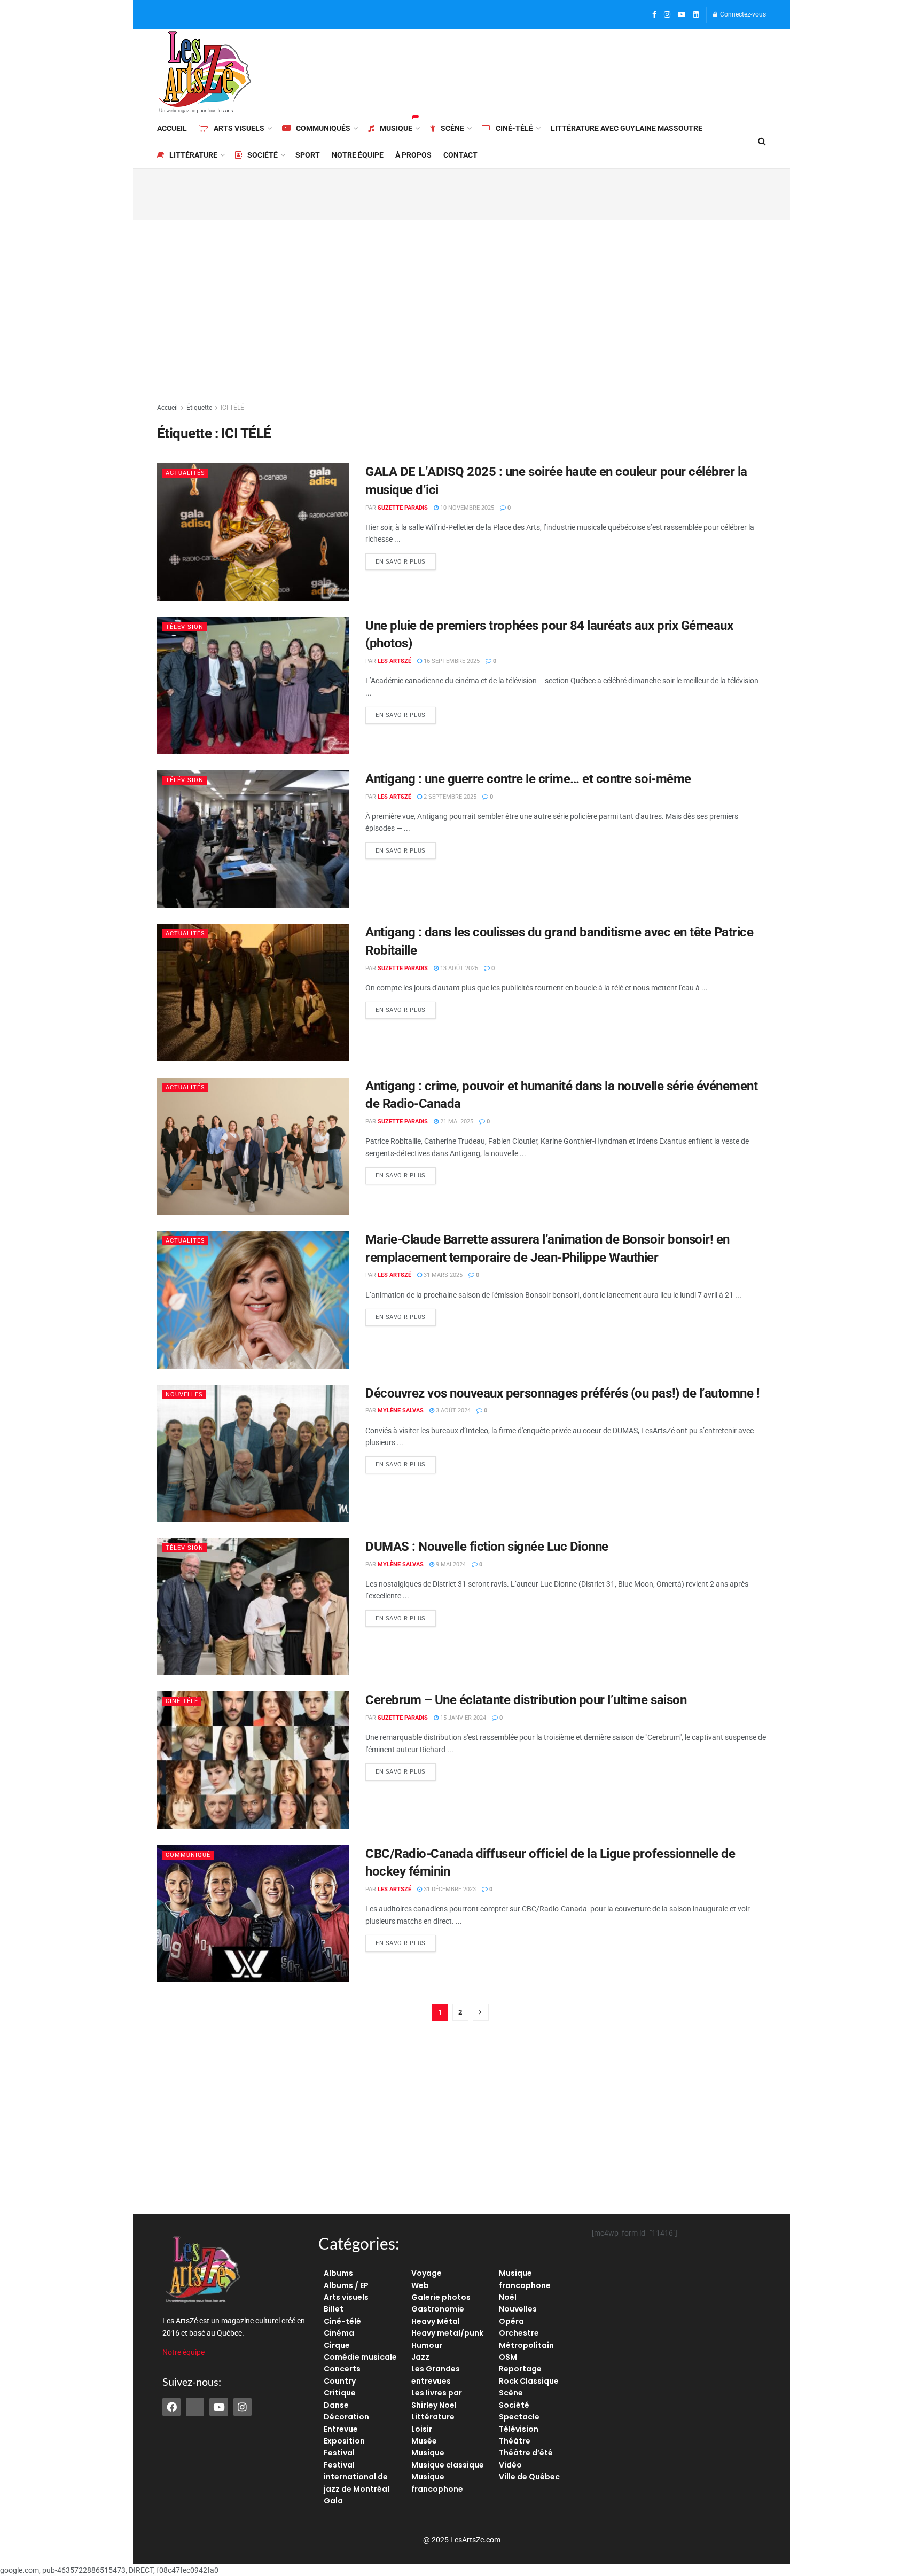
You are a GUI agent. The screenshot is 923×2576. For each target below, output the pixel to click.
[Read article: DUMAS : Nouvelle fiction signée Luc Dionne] (253, 1607)
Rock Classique (529, 2381)
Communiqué (188, 1855)
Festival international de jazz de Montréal (357, 2477)
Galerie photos (441, 2297)
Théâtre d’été (526, 2453)
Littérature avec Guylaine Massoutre (627, 128)
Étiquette (199, 408)
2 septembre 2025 (449, 797)
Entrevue (341, 2429)
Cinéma (339, 2333)
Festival (339, 2453)
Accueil (172, 128)
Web (420, 2285)
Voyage (427, 2273)
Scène (452, 128)
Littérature (193, 155)
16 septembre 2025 (451, 661)
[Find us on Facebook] (654, 15)
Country (340, 2381)
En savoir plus (406, 559)
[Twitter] (195, 2407)
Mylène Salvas (401, 1411)
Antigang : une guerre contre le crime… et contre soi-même (528, 779)
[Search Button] (762, 142)
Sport (308, 155)
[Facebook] (171, 2407)
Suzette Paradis (403, 508)
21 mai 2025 (456, 1122)
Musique (396, 128)
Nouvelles (184, 1395)
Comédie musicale (360, 2357)
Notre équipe (358, 155)
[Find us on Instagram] (667, 15)
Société (263, 155)
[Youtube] (218, 2407)
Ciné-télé (514, 128)
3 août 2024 (452, 1411)
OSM (508, 2357)
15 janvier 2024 (462, 1718)
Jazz (420, 2357)
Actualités (185, 473)
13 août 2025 (458, 968)
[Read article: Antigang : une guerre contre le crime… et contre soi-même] (253, 839)
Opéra (511, 2321)
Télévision (185, 627)
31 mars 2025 (442, 1275)
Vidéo (510, 2465)
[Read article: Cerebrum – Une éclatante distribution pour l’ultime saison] (253, 1760)
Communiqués (323, 128)
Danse (336, 2405)
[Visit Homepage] (205, 72)
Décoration (346, 2417)
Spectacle (519, 2417)
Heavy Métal (436, 2321)
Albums (338, 2273)
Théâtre (515, 2441)
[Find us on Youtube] (682, 15)
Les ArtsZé (394, 661)
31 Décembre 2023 (449, 1889)
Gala (333, 2501)
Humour (427, 2345)
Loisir (422, 2429)
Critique (340, 2393)
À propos (413, 155)
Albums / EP (346, 2285)
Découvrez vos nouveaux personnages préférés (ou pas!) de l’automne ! (562, 1393)
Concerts (342, 2369)
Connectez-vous (742, 14)
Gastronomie (438, 2309)
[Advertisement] (572, 71)
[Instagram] (243, 2407)
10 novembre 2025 (466, 508)
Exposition (344, 2441)
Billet (334, 2309)
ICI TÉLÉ (232, 408)
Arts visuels (239, 128)
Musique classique (448, 2465)
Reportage (520, 2369)
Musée (424, 2441)
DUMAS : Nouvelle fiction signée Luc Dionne (487, 1547)
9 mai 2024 (450, 1564)
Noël (508, 2297)
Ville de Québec (529, 2477)
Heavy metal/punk (447, 2333)
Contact (460, 155)
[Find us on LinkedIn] (696, 15)
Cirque (337, 2345)
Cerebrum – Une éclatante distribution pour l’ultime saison (526, 1700)
